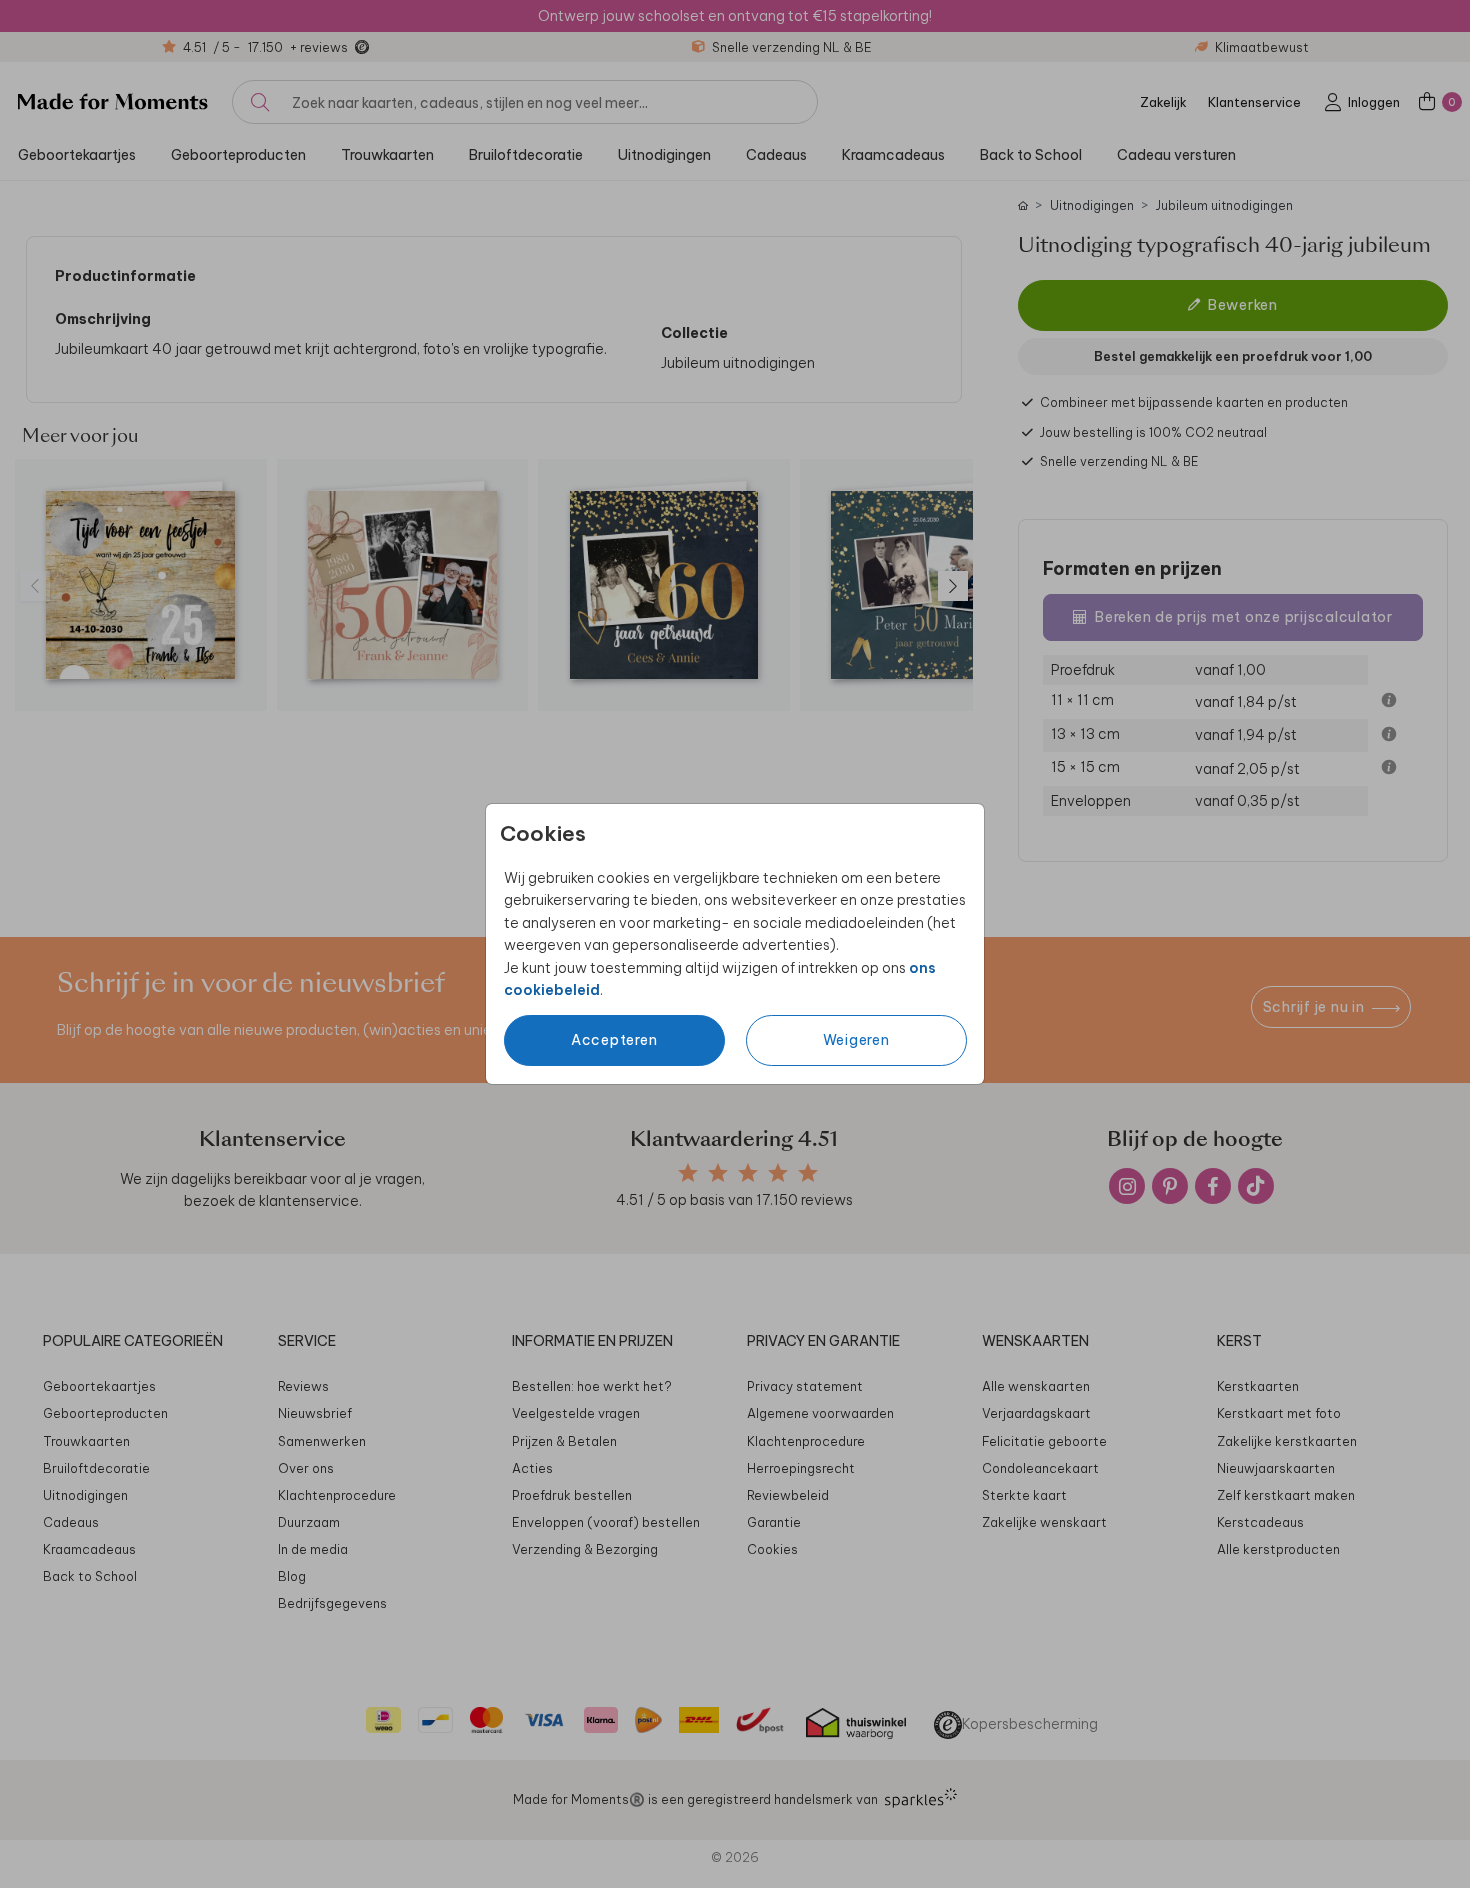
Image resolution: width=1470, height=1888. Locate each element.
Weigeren (856, 1040)
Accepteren (614, 1040)
